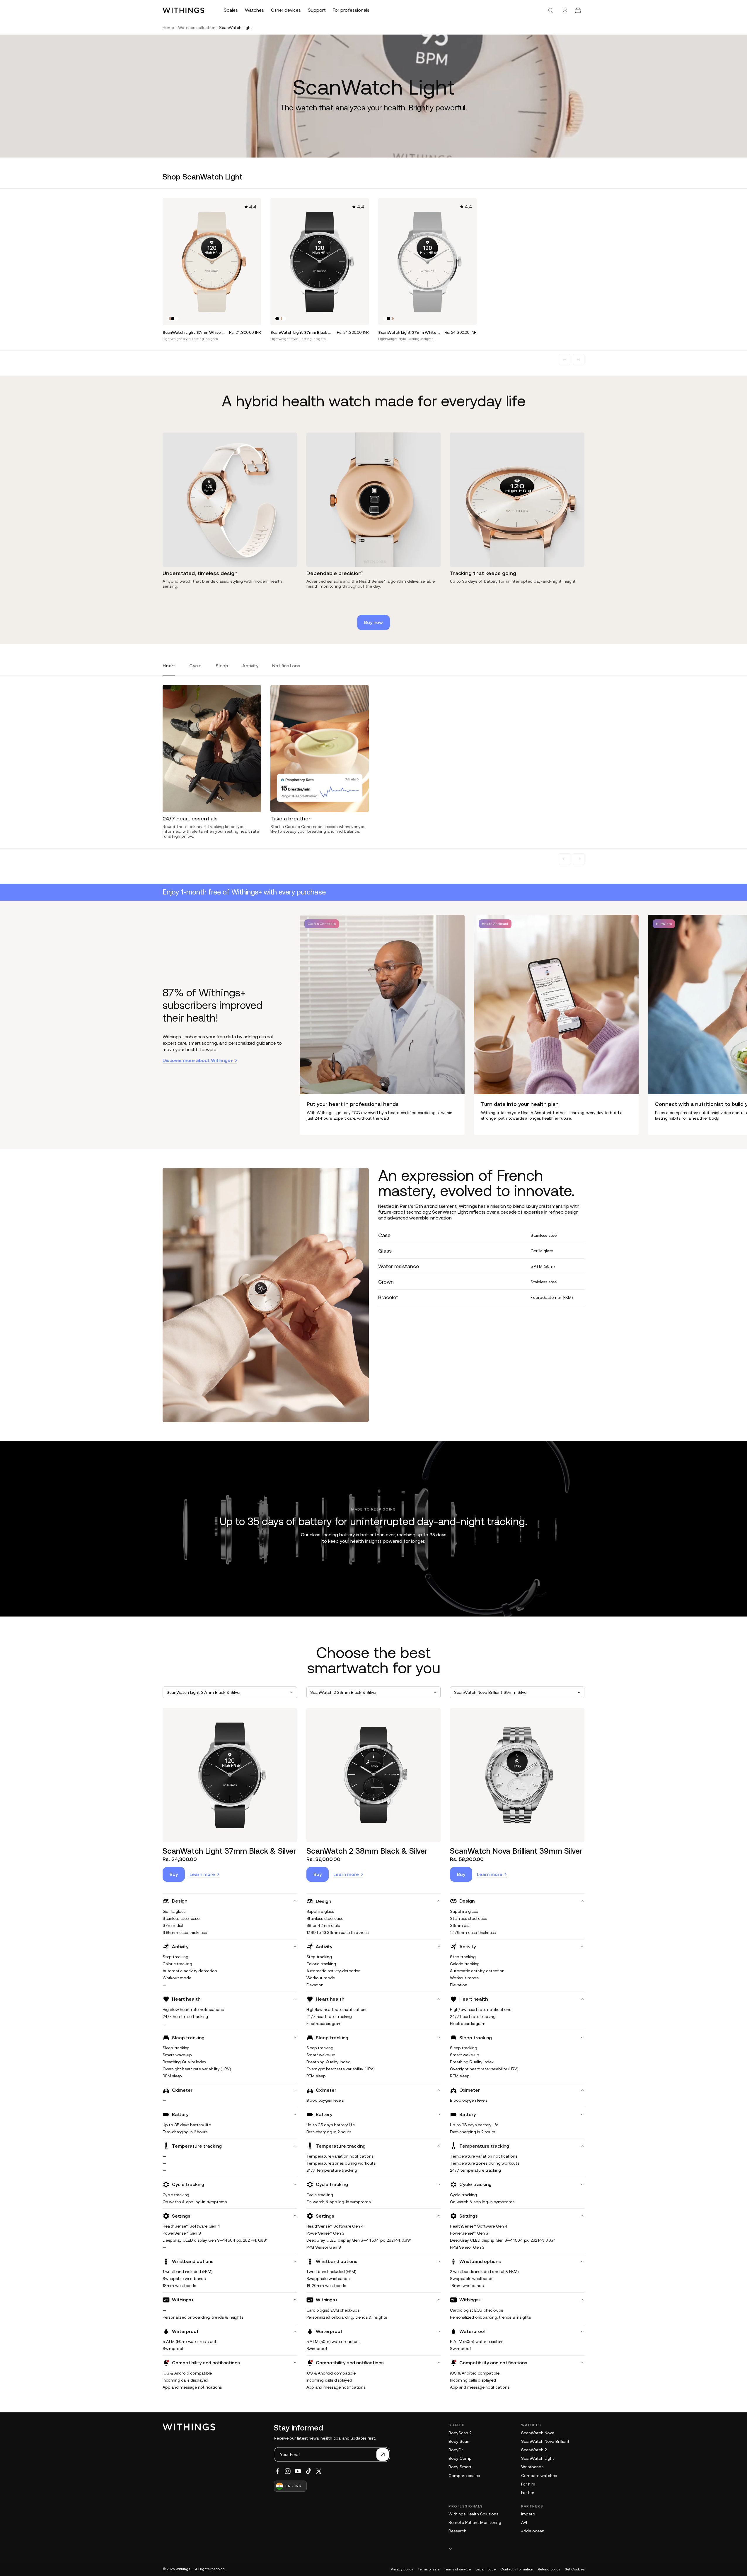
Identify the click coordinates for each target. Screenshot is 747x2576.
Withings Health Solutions (473, 2514)
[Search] (550, 10)
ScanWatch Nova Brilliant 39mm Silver (516, 1851)
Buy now (374, 622)
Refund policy (549, 2569)
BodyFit (456, 2450)
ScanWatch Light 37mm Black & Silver (229, 1851)
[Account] (565, 10)
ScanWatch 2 (534, 2450)
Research (457, 2531)
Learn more (202, 1874)
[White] (176, 319)
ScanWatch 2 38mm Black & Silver (367, 1851)
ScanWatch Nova (538, 2433)
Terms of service (457, 2569)
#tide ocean (533, 2531)
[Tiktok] (308, 2471)
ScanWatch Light (538, 2458)
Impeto (528, 2514)
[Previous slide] (564, 360)
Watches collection (197, 28)
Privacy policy (402, 2569)
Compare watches (539, 2476)
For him (528, 2484)
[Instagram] (288, 2471)
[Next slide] (579, 360)
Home (168, 28)
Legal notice (486, 2569)
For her (528, 2493)
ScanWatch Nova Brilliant (545, 2441)
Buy (174, 1874)
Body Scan (459, 2441)
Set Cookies (575, 2569)
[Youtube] (298, 2471)
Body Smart (460, 2467)
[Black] (173, 319)
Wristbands (532, 2467)
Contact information (517, 2569)
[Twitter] (319, 2471)
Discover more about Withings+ (198, 1060)
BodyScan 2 (460, 2433)
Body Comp (460, 2458)
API (524, 2522)
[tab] (169, 669)
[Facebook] (277, 2471)
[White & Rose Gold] (169, 319)
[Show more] (516, 2549)
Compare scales (464, 2476)
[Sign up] (383, 2454)
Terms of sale (429, 2569)
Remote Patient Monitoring (475, 2522)
